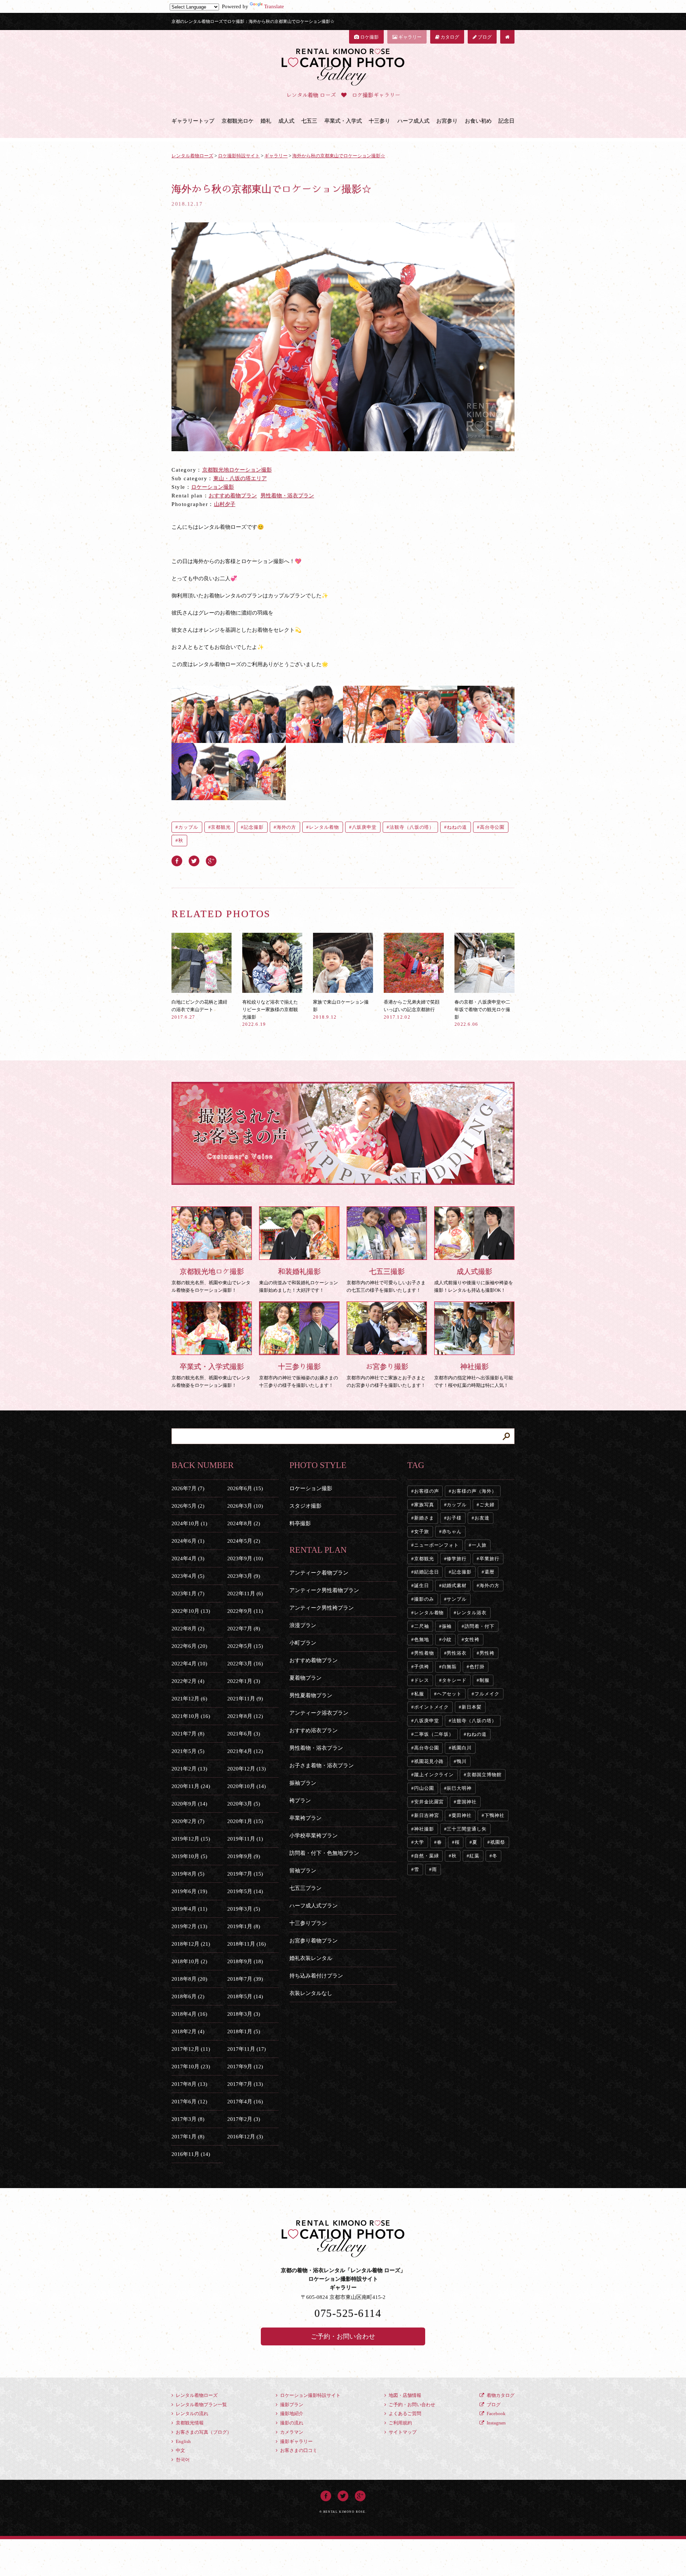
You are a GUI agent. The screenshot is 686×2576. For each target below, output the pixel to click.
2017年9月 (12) (245, 2067)
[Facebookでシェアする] (177, 860)
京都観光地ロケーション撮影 (237, 470)
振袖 (447, 1626)
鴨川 (462, 1761)
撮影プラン (291, 2405)
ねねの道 (457, 827)
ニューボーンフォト (436, 1545)
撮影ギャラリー (296, 2441)
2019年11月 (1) (245, 1839)
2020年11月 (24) (191, 1786)
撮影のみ (424, 1599)
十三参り (379, 121)
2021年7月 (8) (188, 1734)
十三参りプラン (308, 1923)
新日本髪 (472, 1707)
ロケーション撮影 (213, 487)
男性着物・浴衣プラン (287, 496)
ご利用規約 (400, 2423)
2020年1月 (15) (245, 1821)
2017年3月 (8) (188, 2119)
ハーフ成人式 (413, 121)
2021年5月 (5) (188, 1751)
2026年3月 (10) (245, 1506)
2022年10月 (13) (191, 1611)
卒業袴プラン (305, 1818)
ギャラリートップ (193, 121)
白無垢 (449, 1667)
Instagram (496, 2423)
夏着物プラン (305, 1678)
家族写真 (424, 1505)
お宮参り (447, 121)
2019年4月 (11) (189, 1909)
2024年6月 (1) (188, 1541)
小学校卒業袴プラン (314, 1836)
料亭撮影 (300, 1523)
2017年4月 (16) (245, 2102)
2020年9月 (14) (189, 1804)
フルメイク (487, 1694)
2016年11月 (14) (191, 2154)
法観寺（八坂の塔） (412, 827)
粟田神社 (462, 1815)
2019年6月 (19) (189, 1891)
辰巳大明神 (459, 1788)
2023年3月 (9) (244, 1576)
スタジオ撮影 (305, 1506)
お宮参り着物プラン (314, 1941)
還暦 (489, 1572)
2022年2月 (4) (188, 1681)
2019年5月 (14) (245, 1891)
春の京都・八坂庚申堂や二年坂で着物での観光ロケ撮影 (482, 1013)
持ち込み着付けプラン (316, 1976)
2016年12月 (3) (245, 2137)
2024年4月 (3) (188, 1558)
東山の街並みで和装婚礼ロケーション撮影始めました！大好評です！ (299, 1280)
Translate (274, 6)
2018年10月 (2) (189, 1961)
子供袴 (422, 1667)
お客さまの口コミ (298, 2450)
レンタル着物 (324, 827)
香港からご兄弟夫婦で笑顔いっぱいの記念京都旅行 (412, 1009)
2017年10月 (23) (191, 2067)
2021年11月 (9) (245, 1699)
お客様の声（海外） (474, 1491)
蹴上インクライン (434, 1775)
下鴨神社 (494, 1815)
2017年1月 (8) (188, 2137)
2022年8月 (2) (188, 1629)
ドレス (422, 1680)
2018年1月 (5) (244, 2031)
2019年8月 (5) (188, 1874)
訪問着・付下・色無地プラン (324, 1853)
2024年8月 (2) (244, 1523)
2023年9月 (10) (245, 1558)
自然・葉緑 (427, 1856)
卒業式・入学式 (343, 121)
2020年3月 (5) (244, 1804)
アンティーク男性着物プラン (324, 1590)
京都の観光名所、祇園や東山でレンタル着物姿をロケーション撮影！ (211, 1280)
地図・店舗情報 (404, 2395)
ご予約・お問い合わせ (343, 2336)
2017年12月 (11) (191, 2049)
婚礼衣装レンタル (311, 1958)
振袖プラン (303, 1783)
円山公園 (424, 1788)
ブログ (484, 37)
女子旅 (422, 1531)
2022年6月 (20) (189, 1646)
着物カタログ (500, 2395)
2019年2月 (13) (189, 1926)
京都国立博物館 (484, 1775)
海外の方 (287, 827)
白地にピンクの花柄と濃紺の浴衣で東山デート (199, 1009)
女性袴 (472, 1639)
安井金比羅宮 (429, 1802)
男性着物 (424, 1653)
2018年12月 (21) (191, 1944)
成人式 (286, 121)
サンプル (457, 1599)
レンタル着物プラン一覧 (201, 2405)
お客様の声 (427, 1491)
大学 (419, 1842)
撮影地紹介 (291, 2414)
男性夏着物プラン (311, 1695)
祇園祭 (498, 1842)
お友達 (482, 1518)
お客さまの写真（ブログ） (203, 2432)
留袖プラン (303, 1871)
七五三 (309, 121)
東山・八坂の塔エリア (240, 478)
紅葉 (474, 1856)
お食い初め (478, 121)
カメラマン (291, 2432)
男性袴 (487, 1653)
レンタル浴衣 (471, 1613)
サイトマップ (402, 2432)
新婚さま (424, 1518)
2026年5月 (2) (188, 1506)
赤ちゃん (452, 1531)
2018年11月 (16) (247, 1944)
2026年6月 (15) (245, 1488)
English (183, 2441)
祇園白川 (462, 1748)
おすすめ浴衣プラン (314, 1730)
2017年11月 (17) (247, 2049)
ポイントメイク (431, 1707)
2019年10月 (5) (189, 1856)
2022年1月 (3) (244, 1681)
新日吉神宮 (427, 1815)
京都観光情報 (189, 2423)
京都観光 (221, 827)
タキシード (454, 1680)
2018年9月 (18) (245, 1961)
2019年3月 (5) (244, 1909)
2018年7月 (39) (245, 1979)
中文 (180, 2450)
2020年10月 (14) (247, 1786)
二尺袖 (422, 1626)
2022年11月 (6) (245, 1594)
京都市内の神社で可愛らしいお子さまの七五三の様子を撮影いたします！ (386, 1280)
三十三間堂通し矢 (466, 1829)
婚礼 (266, 121)
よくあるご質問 (404, 2414)
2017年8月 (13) (189, 2084)
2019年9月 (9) (244, 1856)
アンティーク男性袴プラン (322, 1608)
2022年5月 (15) (245, 1646)
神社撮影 (424, 1829)
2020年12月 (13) (247, 1769)
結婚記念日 (427, 1572)
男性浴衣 (457, 1653)
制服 (484, 1680)
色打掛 (477, 1667)
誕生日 (422, 1585)
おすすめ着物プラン (233, 496)
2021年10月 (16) (191, 1716)
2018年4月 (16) (189, 2014)
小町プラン (303, 1643)
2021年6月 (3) (244, 1734)
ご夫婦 (487, 1505)
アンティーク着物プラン (319, 1573)
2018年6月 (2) (188, 1996)
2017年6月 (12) (189, 2102)
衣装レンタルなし (311, 1993)
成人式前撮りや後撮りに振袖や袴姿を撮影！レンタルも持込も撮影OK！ (474, 1280)
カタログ (449, 37)
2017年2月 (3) (244, 2119)
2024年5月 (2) (244, 1541)
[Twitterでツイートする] (194, 860)
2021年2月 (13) (189, 1769)
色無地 (422, 1639)
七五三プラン (305, 1888)
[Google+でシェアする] (211, 860)
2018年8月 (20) (189, 1979)
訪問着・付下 (479, 1626)
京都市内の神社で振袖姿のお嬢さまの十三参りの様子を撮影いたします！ (299, 1375)
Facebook (496, 2414)
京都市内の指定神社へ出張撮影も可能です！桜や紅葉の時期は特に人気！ (474, 1375)
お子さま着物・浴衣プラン (322, 1765)
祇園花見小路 (429, 1761)
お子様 (454, 1518)
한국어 (182, 2460)
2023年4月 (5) (188, 1576)
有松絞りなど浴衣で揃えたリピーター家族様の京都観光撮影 (270, 1013)
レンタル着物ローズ (196, 2395)
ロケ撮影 (369, 37)
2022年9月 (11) (245, 1611)
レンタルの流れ (192, 2414)
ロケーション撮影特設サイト (310, 2395)
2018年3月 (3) (244, 2014)
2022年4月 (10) (189, 1664)
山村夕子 (225, 504)
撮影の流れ (291, 2423)
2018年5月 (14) (245, 1996)
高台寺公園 (492, 827)
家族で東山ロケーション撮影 (341, 1009)
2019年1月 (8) (244, 1926)
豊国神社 (467, 1802)
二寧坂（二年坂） (434, 1734)
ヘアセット (449, 1694)
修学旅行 (457, 1559)
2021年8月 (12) (245, 1716)
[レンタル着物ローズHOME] (507, 37)
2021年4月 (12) (245, 1751)
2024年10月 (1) (189, 1523)
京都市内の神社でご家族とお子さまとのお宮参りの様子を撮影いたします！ (386, 1375)
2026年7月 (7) (188, 1488)
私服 (419, 1694)
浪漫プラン (303, 1625)
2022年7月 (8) (244, 1629)
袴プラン (300, 1801)
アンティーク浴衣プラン (319, 1713)
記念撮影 (254, 827)
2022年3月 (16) (245, 1664)
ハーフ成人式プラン (314, 1906)
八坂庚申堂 (364, 827)
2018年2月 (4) (188, 2031)
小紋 (447, 1639)
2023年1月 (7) (188, 1594)
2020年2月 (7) (188, 1821)
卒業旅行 (489, 1559)
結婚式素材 (454, 1585)
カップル (188, 827)
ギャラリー (409, 37)
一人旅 (479, 1545)
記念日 (506, 121)
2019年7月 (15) (245, 1874)
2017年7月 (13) (245, 2084)
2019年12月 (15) (191, 1839)
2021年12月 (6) (189, 1699)
